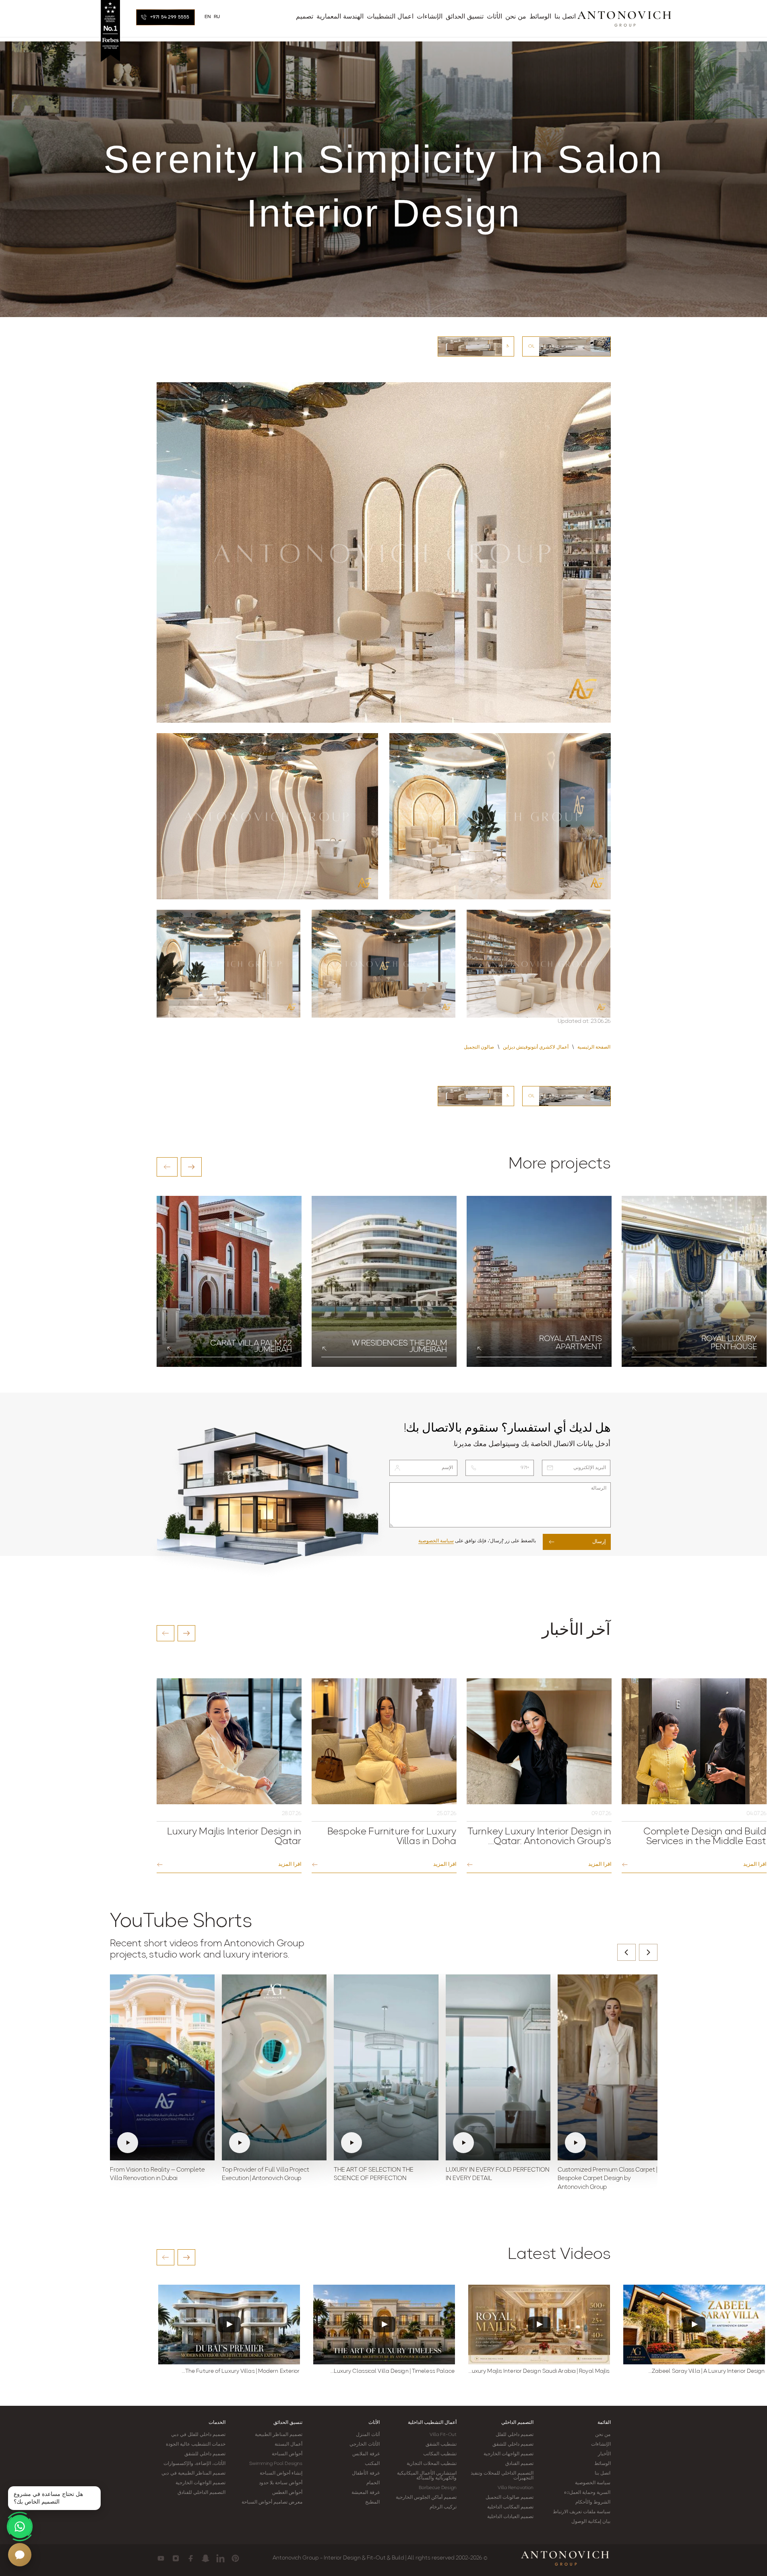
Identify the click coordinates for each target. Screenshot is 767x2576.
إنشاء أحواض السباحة (281, 2473)
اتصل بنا (603, 2473)
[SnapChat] (206, 2558)
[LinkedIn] (220, 2558)
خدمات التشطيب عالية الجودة (196, 2444)
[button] (167, 1167)
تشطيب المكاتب (440, 2454)
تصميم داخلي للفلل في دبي (198, 2435)
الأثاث (374, 2423)
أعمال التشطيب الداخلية (432, 2423)
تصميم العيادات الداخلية (510, 2517)
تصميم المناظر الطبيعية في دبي (193, 2473)
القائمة (604, 2423)
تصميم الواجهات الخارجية (509, 2454)
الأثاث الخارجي (364, 2444)
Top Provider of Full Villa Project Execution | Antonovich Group (266, 2175)
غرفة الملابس (366, 2454)
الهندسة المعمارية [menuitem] (340, 17)
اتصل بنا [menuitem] (565, 17)
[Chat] (20, 2555)
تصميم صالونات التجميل (510, 2498)
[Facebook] (191, 2558)
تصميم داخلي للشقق (513, 2444)
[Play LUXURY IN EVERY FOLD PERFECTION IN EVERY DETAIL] (498, 2067)
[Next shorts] (648, 1952)
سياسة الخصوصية (436, 1541)
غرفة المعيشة (365, 2493)
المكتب (372, 2464)
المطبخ (372, 2502)
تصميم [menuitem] (305, 17)
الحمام (373, 2483)
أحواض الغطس (287, 2493)
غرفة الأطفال (366, 2473)
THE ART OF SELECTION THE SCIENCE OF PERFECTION (374, 2175)
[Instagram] (176, 2558)
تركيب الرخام (443, 2507)
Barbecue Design (438, 2488)
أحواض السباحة (287, 2454)
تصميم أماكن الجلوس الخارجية (426, 2498)
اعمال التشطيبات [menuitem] (390, 17)
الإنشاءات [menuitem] (430, 17)
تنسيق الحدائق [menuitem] (465, 17)
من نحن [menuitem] (516, 17)
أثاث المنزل (368, 2435)
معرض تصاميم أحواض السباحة (272, 2502)
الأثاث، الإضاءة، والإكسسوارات (194, 2464)
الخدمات (217, 2423)
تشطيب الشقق (441, 2444)
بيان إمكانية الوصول (591, 2522)
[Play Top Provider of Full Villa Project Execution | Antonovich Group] (274, 2067)
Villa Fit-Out (443, 2435)
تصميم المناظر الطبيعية (279, 2435)
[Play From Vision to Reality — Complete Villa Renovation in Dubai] (162, 2067)
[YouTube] (161, 2558)
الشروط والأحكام (593, 2502)
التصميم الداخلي (517, 2423)
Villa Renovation (516, 2488)
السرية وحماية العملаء (587, 2493)
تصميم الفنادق (519, 2464)
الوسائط (603, 2464)
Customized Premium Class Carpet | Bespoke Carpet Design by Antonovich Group (607, 2179)
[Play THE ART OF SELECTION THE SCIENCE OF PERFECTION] (386, 2067)
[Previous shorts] (626, 1952)
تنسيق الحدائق (288, 2423)
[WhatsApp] (20, 2527)
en (208, 17)
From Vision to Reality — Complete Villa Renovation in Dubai (157, 2175)
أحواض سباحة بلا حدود (281, 2483)
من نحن (603, 2435)
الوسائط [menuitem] (540, 17)
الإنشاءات (601, 2444)
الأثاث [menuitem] (494, 17)
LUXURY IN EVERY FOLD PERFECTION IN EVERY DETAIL (498, 2175)
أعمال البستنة (288, 2444)
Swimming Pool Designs (276, 2464)
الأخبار (604, 2454)
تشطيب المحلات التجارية (432, 2464)
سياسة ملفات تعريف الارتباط (582, 2512)
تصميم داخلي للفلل (515, 2435)
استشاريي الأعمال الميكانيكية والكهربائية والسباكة (427, 2476)
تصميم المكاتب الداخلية (510, 2507)
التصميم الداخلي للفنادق (202, 2493)
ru (217, 17)
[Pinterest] (235, 2558)
